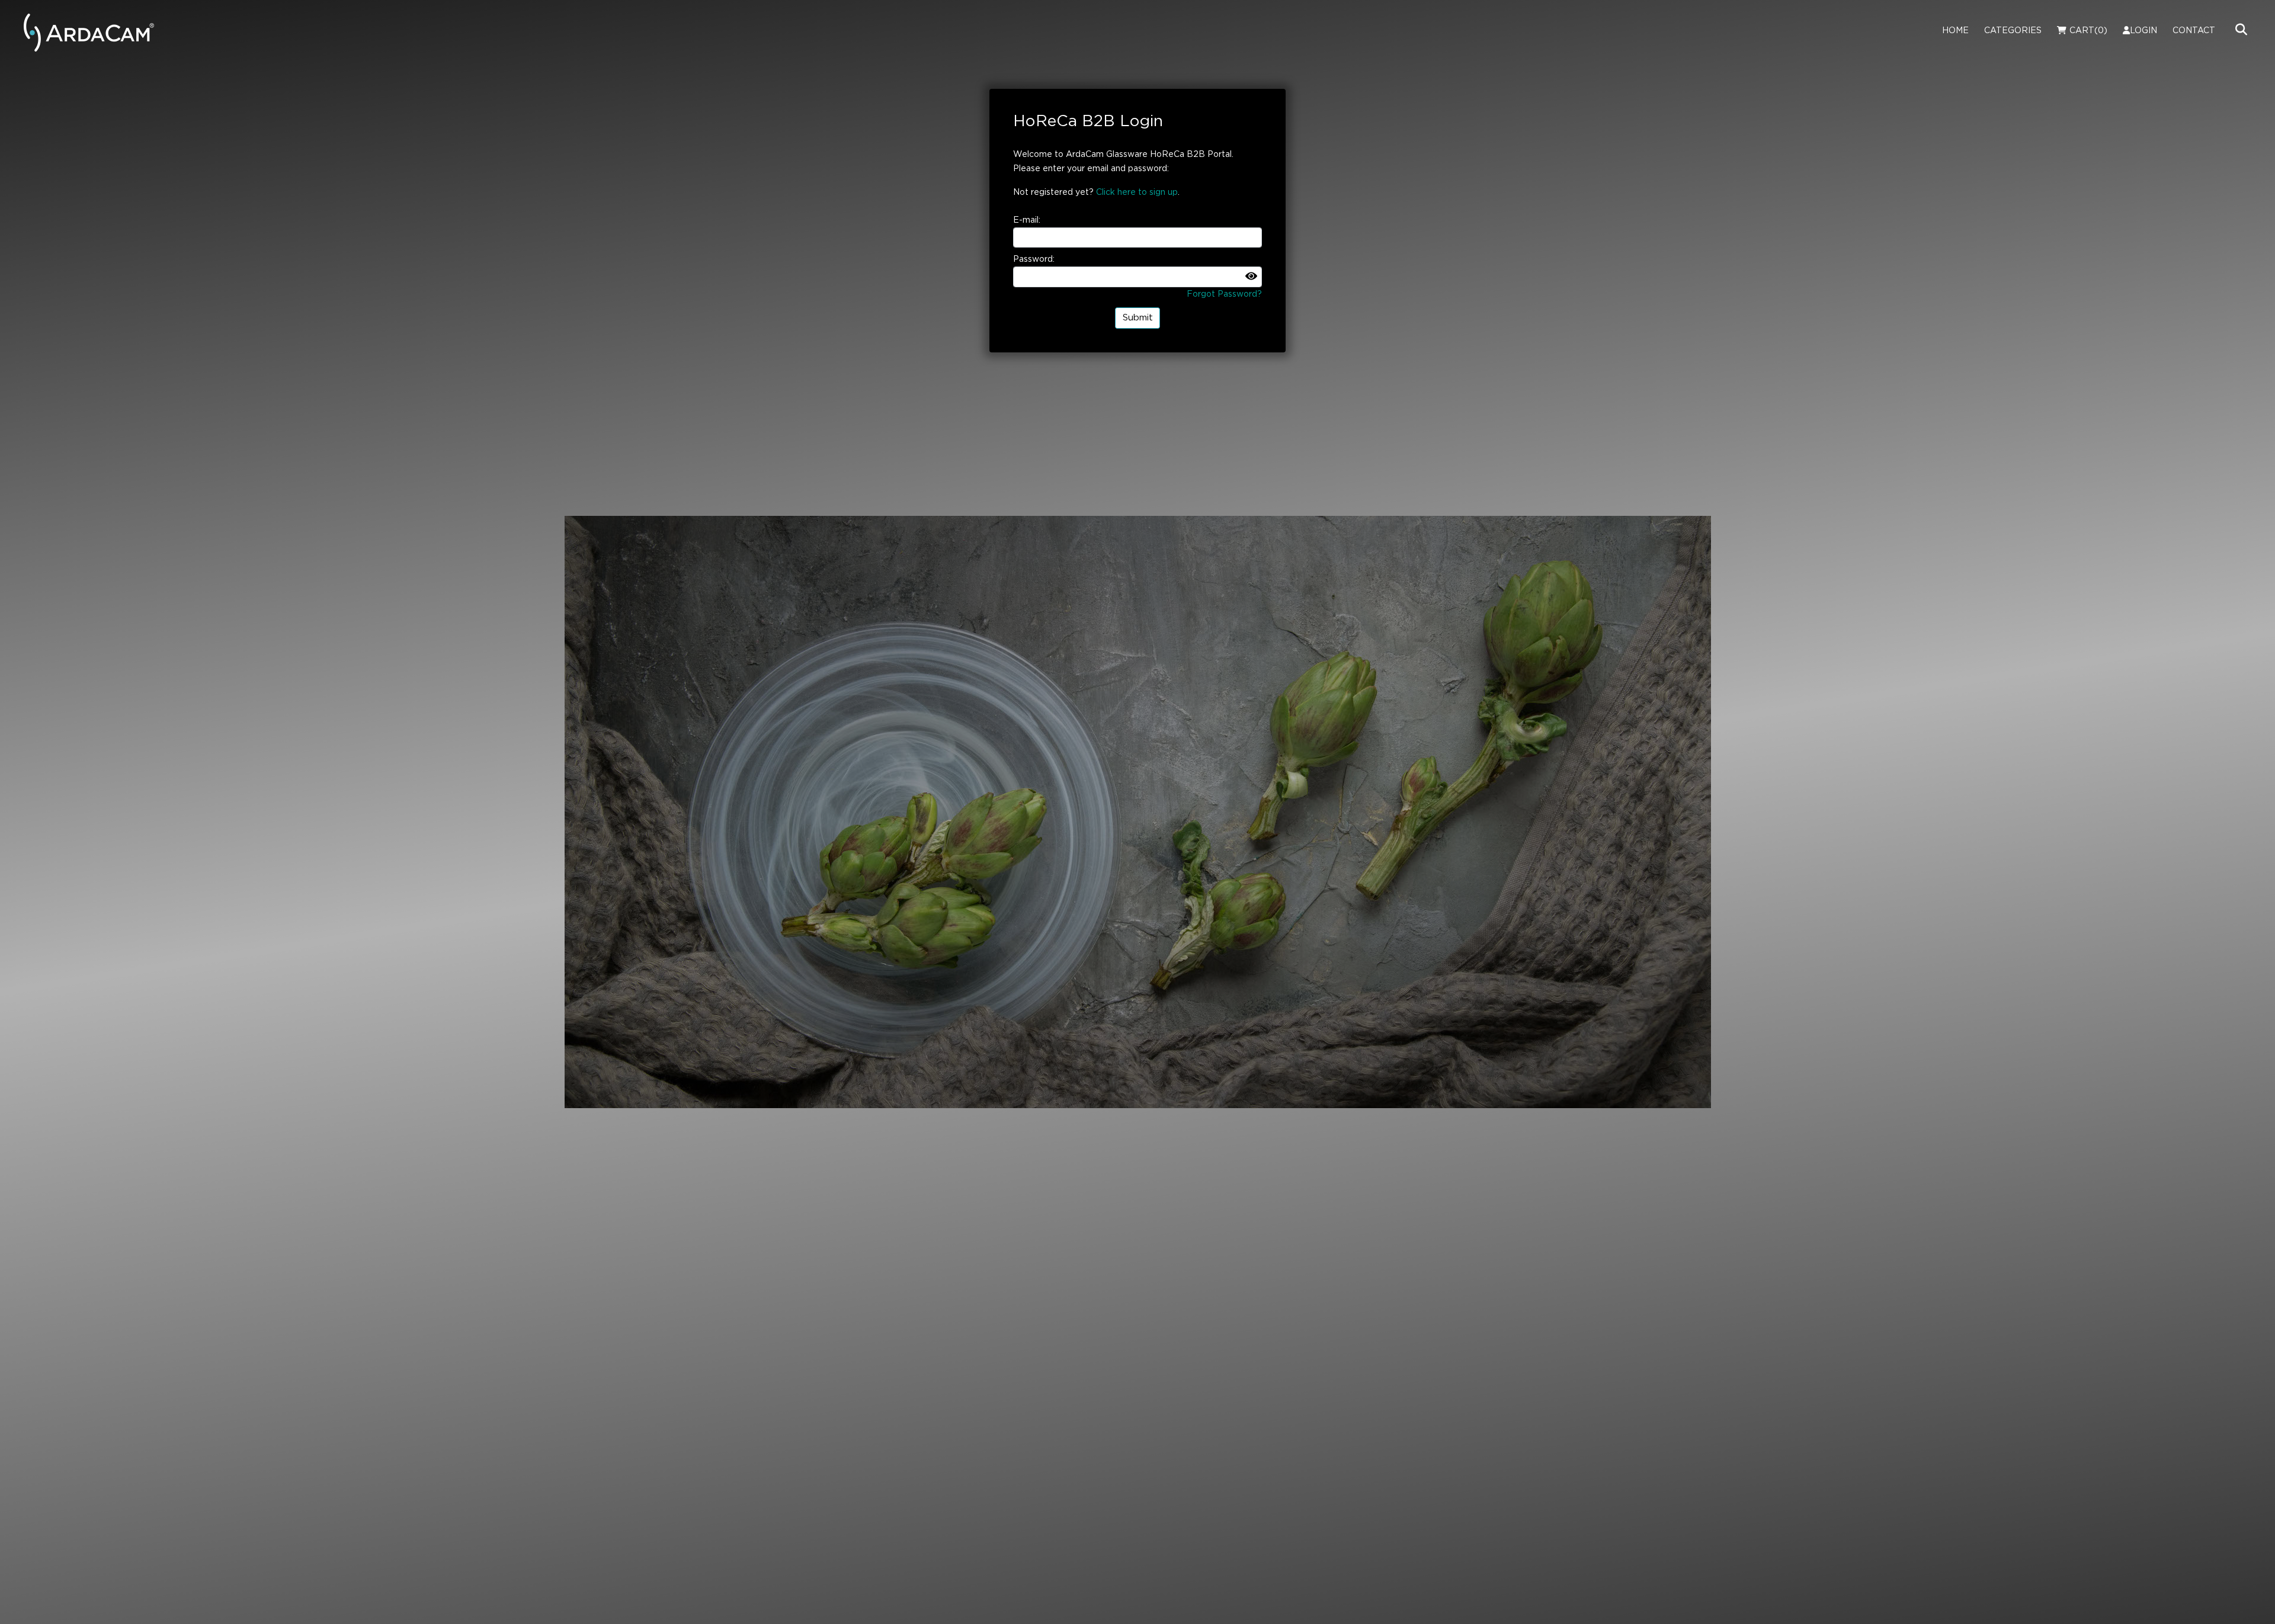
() (2088, 31)
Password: (1034, 259)
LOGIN (2143, 31)
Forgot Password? (1224, 294)
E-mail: (1027, 220)
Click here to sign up (1137, 192)
